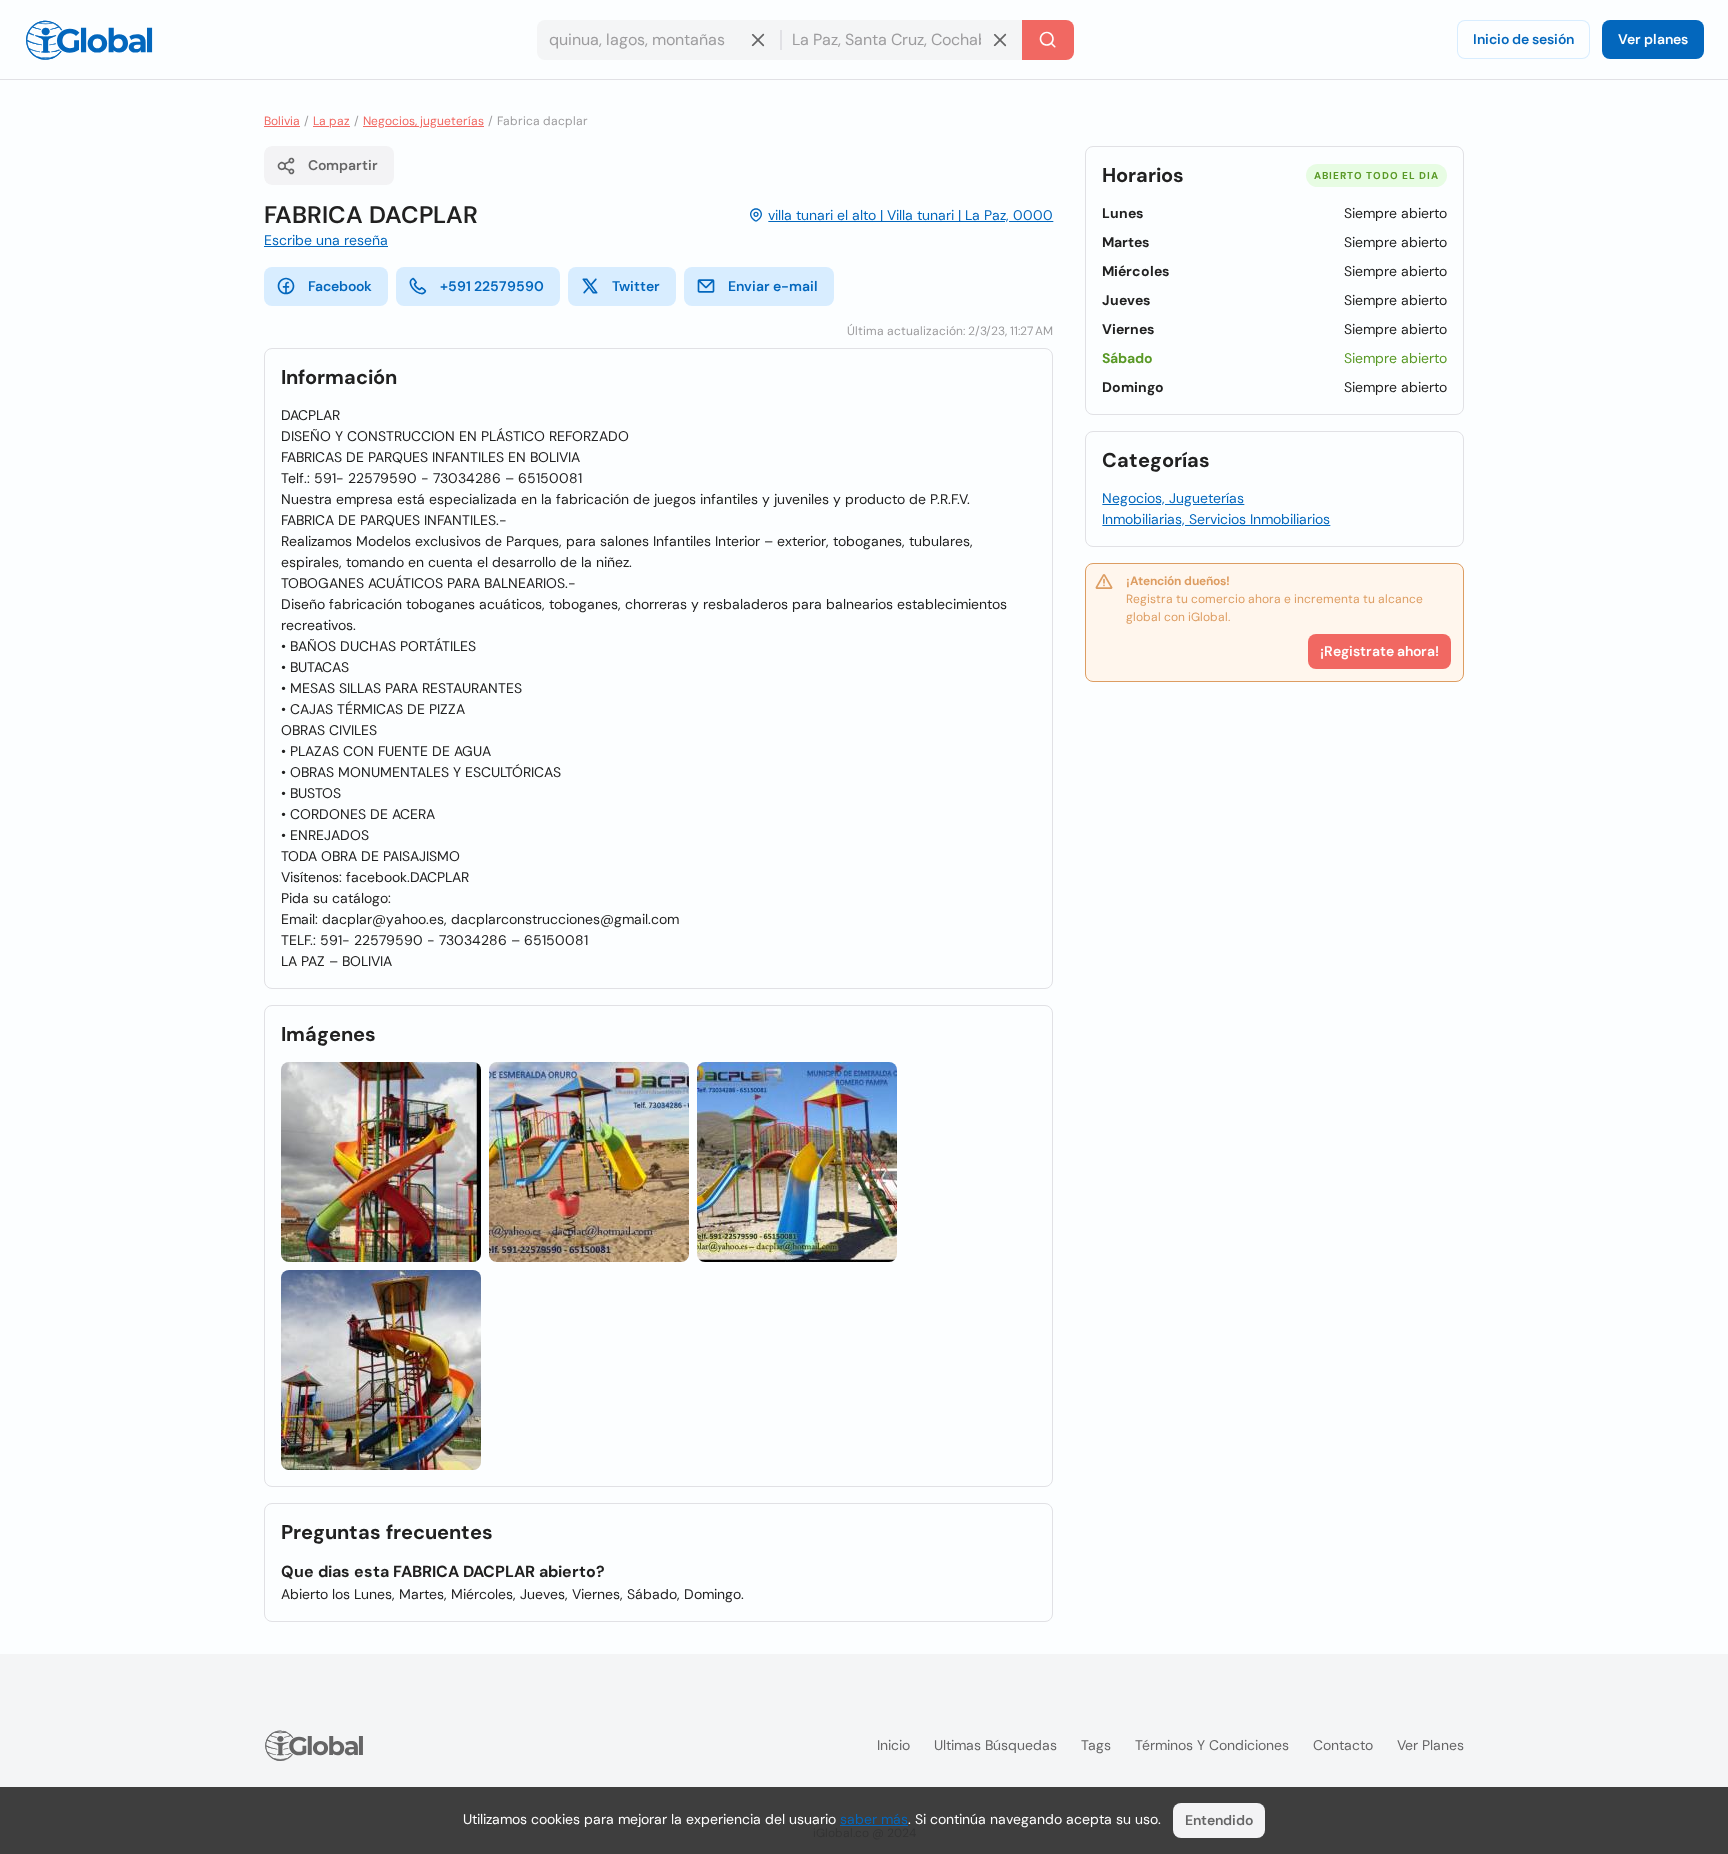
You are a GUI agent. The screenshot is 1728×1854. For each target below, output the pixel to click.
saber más (874, 1819)
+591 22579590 (492, 286)
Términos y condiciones (1212, 1745)
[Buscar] (1048, 40)
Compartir (343, 165)
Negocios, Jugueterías (1173, 498)
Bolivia (282, 121)
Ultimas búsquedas (995, 1745)
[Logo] (89, 40)
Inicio (893, 1745)
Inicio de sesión (1523, 39)
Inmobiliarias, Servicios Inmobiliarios (1216, 519)
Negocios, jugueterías (423, 121)
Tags (1096, 1745)
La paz (331, 121)
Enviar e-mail (773, 286)
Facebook (340, 286)
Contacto (1343, 1745)
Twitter (636, 286)
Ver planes (1653, 39)
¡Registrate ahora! (1379, 651)
